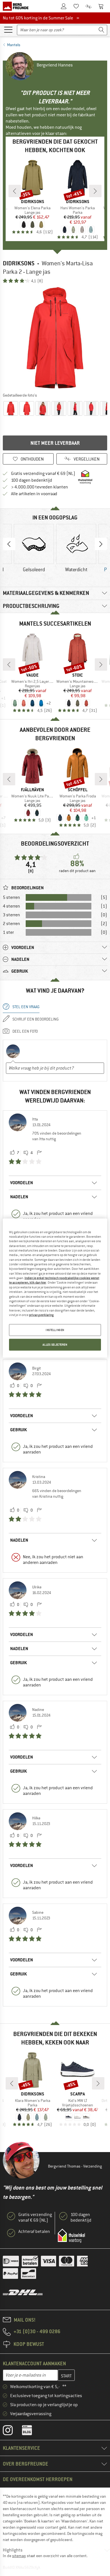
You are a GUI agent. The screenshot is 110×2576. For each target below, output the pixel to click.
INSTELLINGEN (55, 1330)
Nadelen (19, 1197)
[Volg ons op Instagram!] (12, 2431)
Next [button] (101, 544)
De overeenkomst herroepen (38, 2479)
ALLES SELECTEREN (55, 1345)
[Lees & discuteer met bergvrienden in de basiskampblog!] (31, 2431)
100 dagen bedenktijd (32, 480)
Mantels (14, 45)
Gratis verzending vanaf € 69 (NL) (43, 474)
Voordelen (22, 1183)
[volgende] (95, 191)
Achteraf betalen (34, 2232)
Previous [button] (9, 544)
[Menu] (8, 29)
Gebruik (18, 1430)
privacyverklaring (41, 1315)
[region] (55, 1288)
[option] (55, 338)
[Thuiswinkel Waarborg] (71, 2236)
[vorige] (15, 191)
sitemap (19, 2556)
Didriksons (19, 263)
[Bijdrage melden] (39, 1153)
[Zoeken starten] (102, 30)
